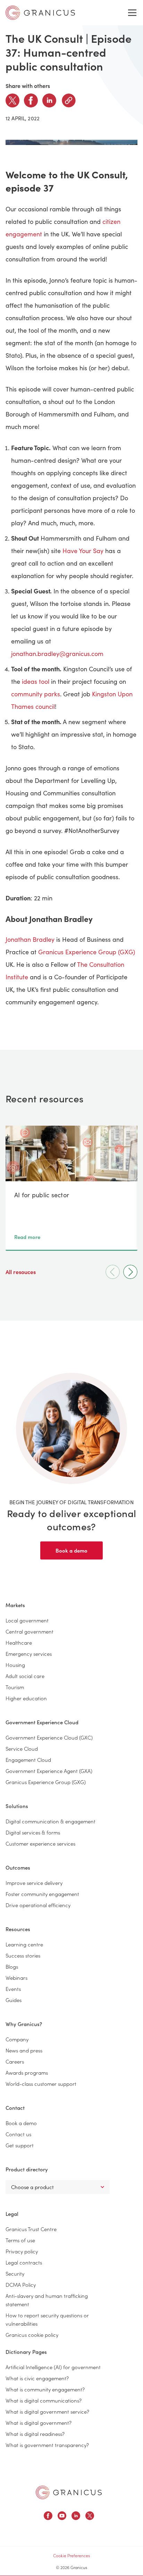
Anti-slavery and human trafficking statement (47, 2300)
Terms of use (20, 2240)
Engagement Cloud (28, 1760)
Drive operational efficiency (38, 1905)
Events (13, 1989)
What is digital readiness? (35, 2434)
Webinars (16, 1978)
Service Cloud (22, 1748)
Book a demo (71, 1550)
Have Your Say (83, 551)
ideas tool (36, 681)
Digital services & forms (33, 1832)
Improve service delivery (34, 1883)
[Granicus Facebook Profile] (48, 2517)
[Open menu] (132, 13)
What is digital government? (39, 2423)
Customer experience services (40, 1843)
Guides (14, 2000)
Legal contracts (24, 2262)
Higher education (26, 1698)
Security (15, 2273)
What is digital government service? (47, 2411)
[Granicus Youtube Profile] (62, 2517)
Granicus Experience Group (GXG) (87, 952)
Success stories (23, 1955)
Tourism (15, 1687)
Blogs (12, 1966)
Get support (20, 2145)
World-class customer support (41, 2084)
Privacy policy (22, 2251)
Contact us (18, 2134)
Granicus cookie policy (32, 2335)
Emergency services (29, 1654)
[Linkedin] (49, 100)
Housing (15, 1665)
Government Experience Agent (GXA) (49, 1771)
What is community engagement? (45, 2389)
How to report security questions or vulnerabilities (47, 2319)
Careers (15, 2061)
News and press (24, 2050)
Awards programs (27, 2072)
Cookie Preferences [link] (71, 2555)
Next (130, 1272)
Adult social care (25, 1676)
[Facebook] (31, 100)
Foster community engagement (42, 1894)
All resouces (21, 1272)
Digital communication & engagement (51, 1821)
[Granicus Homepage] (69, 2492)
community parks (36, 694)
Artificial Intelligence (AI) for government (53, 2367)
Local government (27, 1620)
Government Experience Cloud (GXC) (49, 1737)
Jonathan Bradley (30, 939)
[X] (12, 100)
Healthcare (19, 1642)
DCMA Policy (21, 2285)
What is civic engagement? (37, 2378)
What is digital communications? (44, 2400)
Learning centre (24, 1944)
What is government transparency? (47, 2445)
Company (17, 2039)
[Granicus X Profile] (90, 2517)
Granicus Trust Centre (31, 2229)
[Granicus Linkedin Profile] (76, 2517)
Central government (30, 1631)
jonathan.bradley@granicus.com (57, 654)
